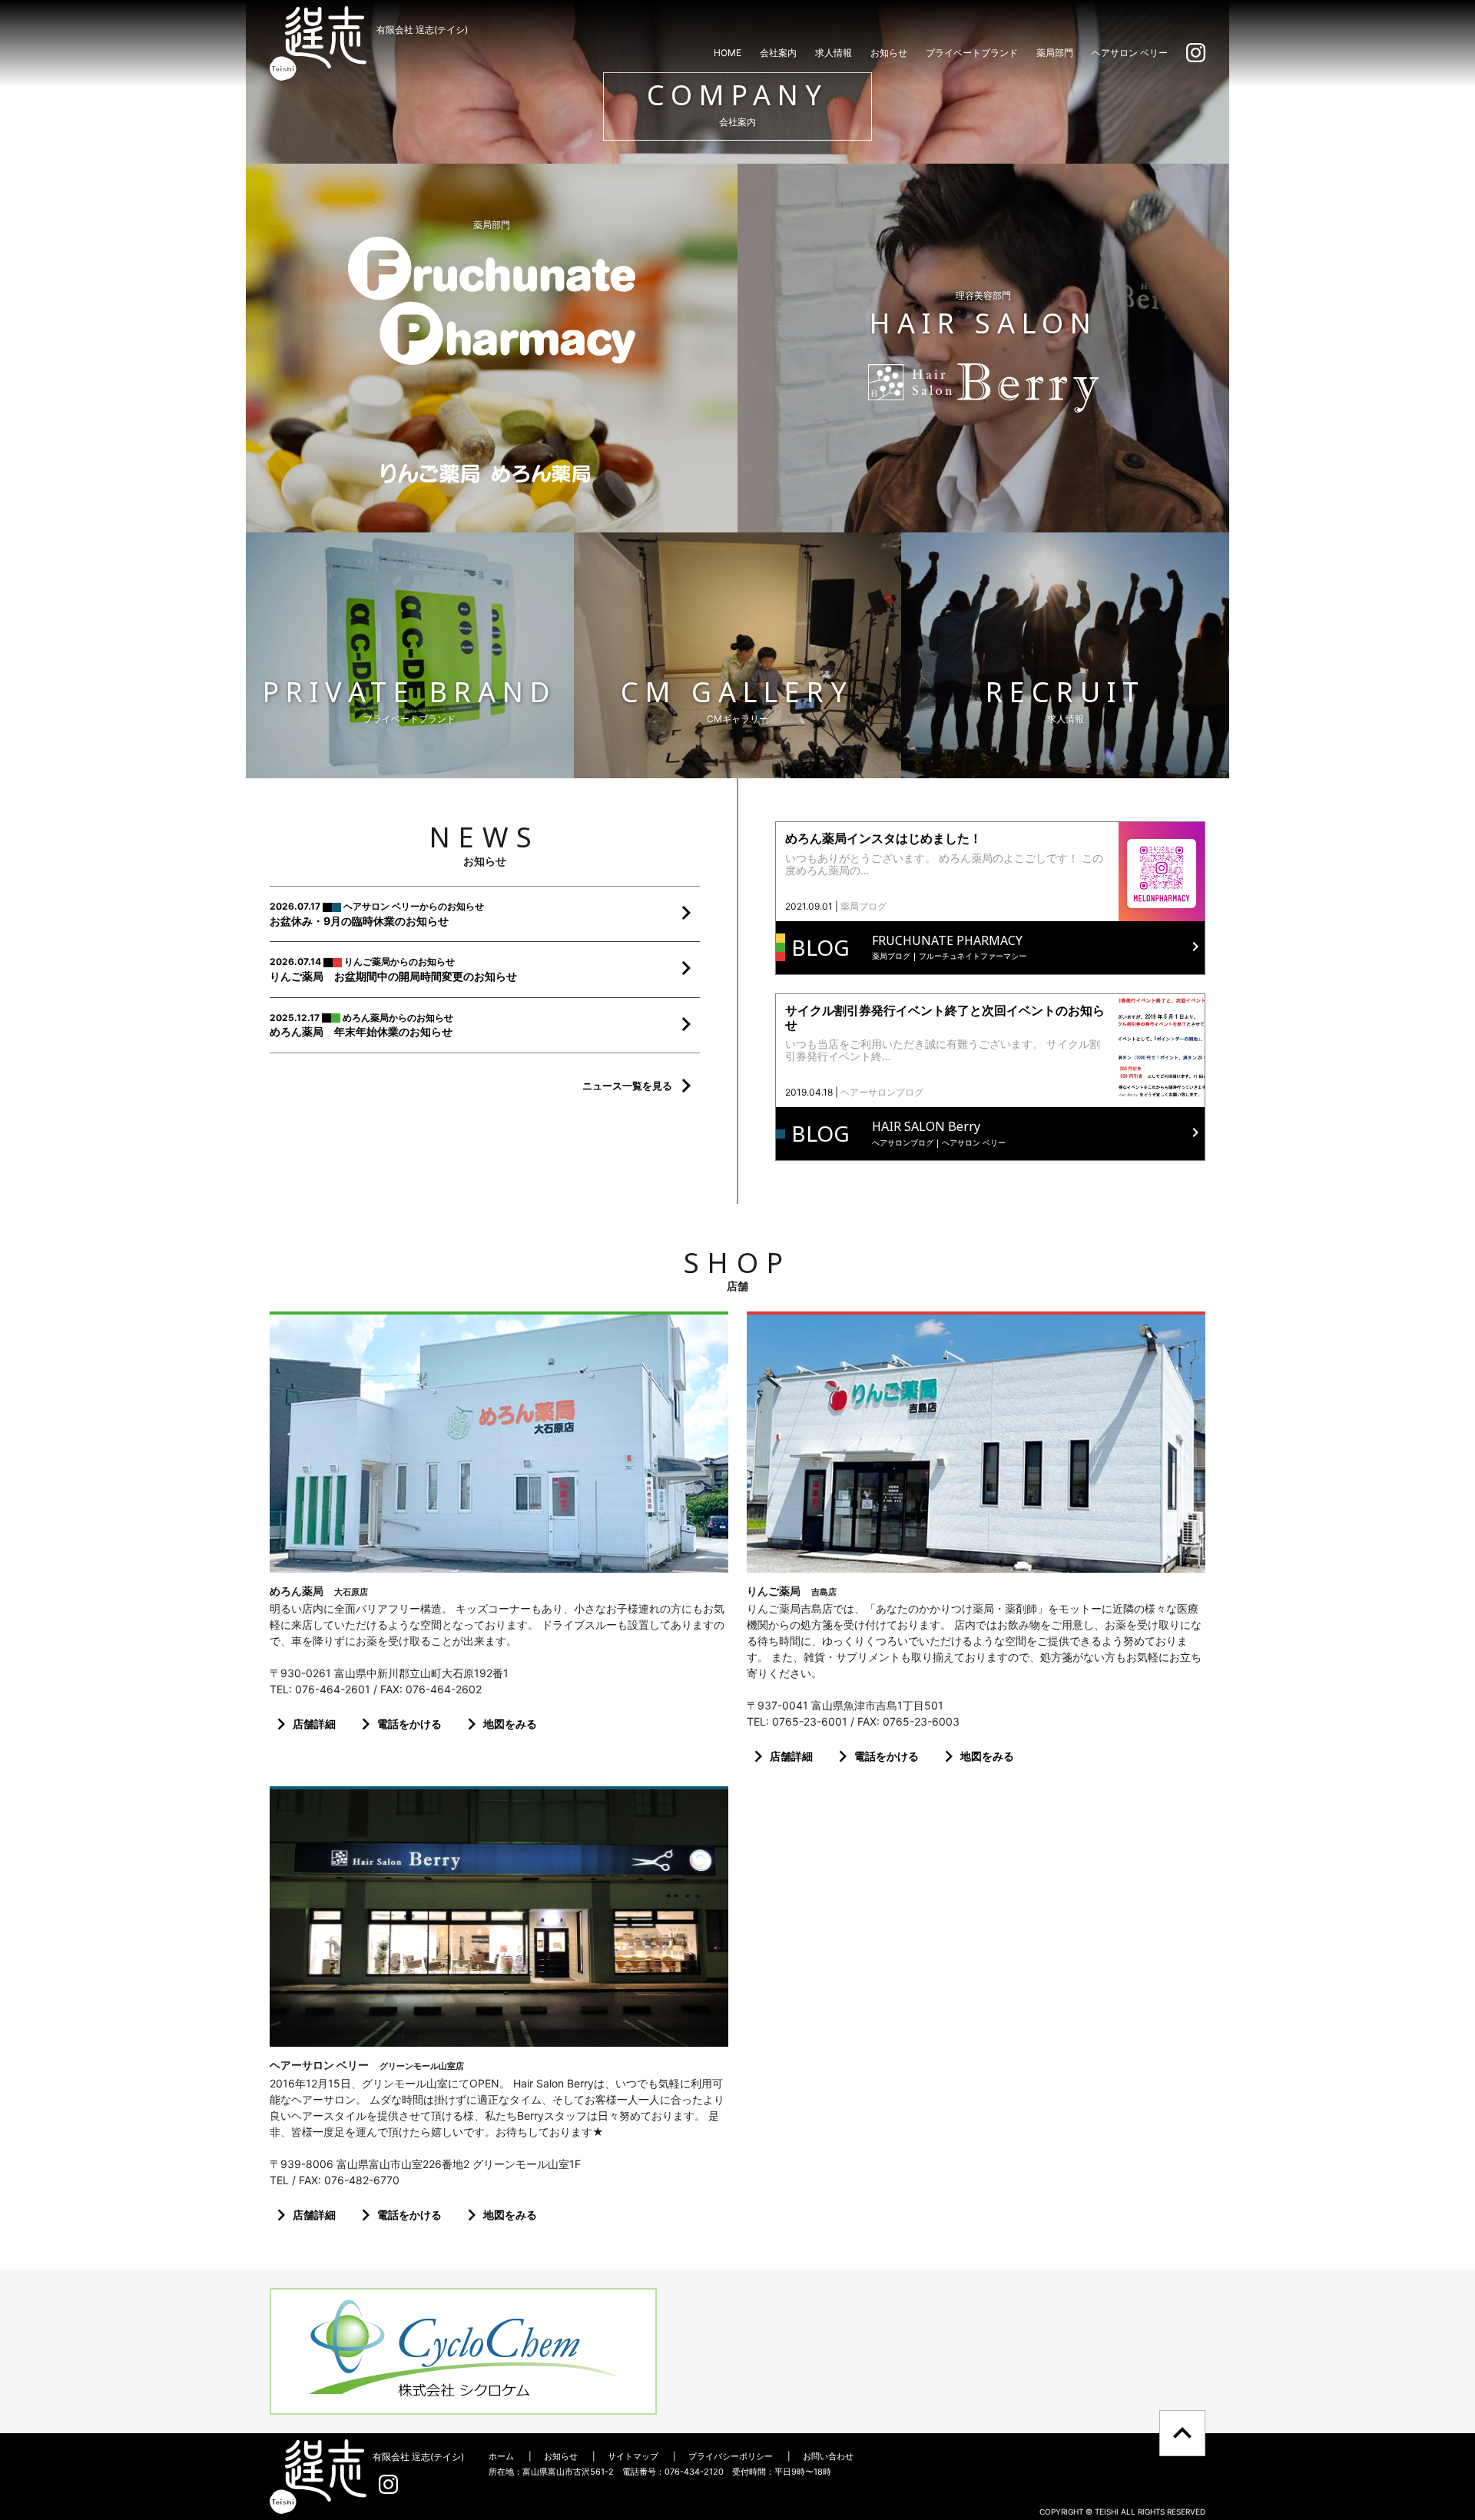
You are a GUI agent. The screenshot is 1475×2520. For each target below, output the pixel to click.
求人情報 (834, 53)
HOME (728, 53)
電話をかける (409, 1724)
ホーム (501, 2456)
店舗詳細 (314, 1724)
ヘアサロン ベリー (1130, 53)
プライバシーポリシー (731, 2456)
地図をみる (510, 1724)
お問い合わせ (828, 2456)
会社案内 (778, 53)
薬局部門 (1055, 53)
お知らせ (889, 53)
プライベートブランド (972, 53)
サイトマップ (633, 2456)
